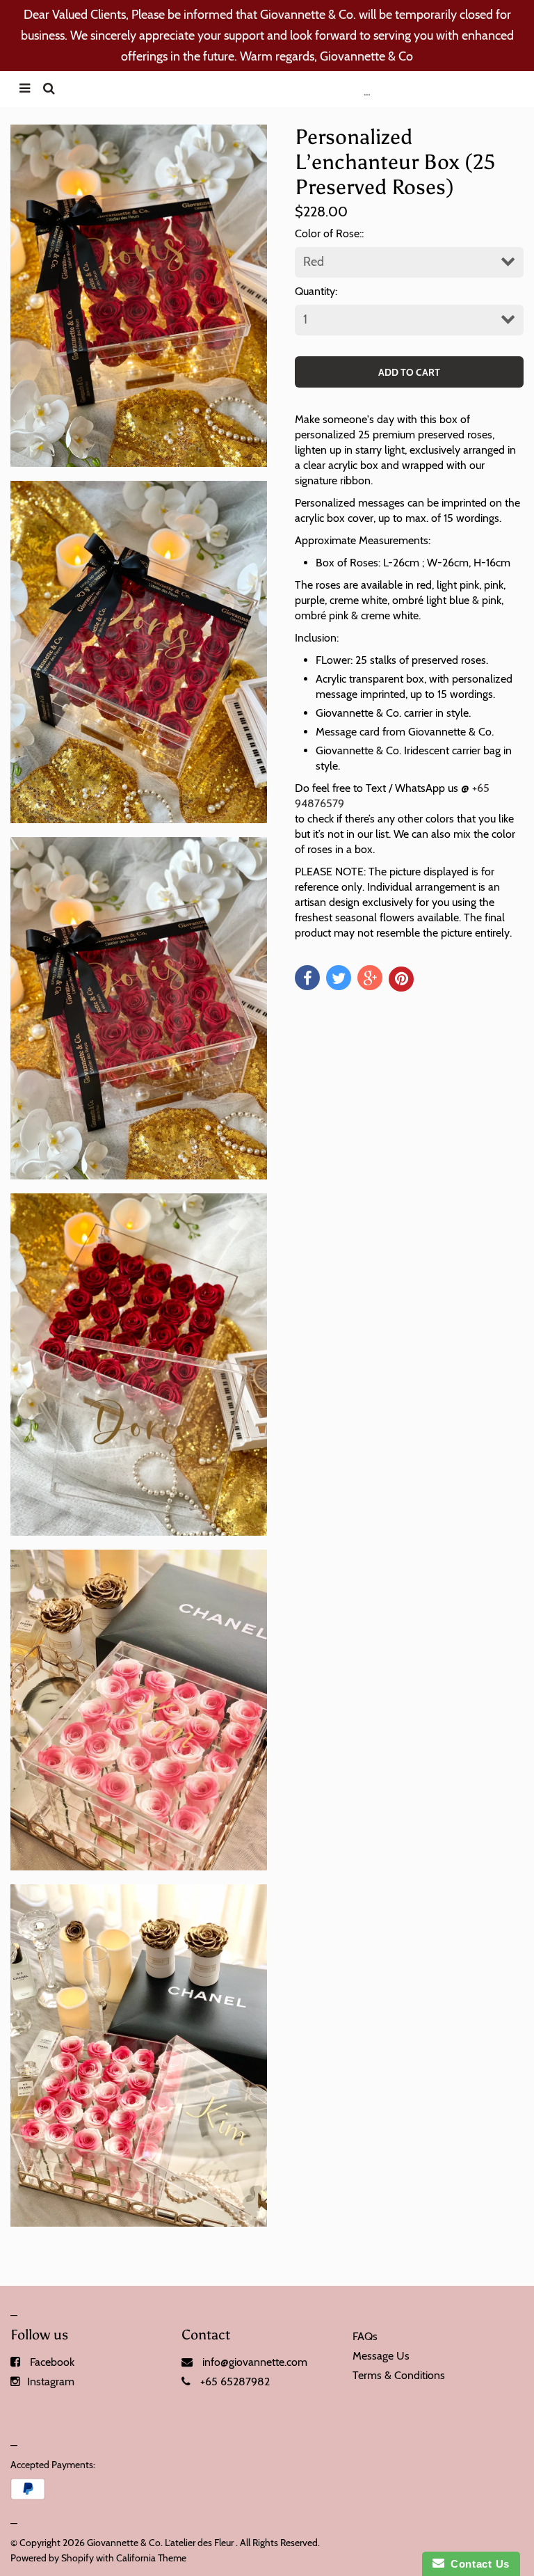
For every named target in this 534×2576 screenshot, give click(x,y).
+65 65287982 (235, 2382)
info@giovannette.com (255, 2362)
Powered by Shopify (52, 2558)
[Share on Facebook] (307, 978)
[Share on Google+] (370, 978)
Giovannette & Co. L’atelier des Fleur (160, 2543)
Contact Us (477, 2564)
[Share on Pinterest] (401, 979)
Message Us (381, 2356)
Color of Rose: (328, 233)
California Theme (151, 2558)
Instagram (51, 2382)
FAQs (365, 2336)
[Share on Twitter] (339, 978)
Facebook (52, 2362)
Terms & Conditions (399, 2375)
